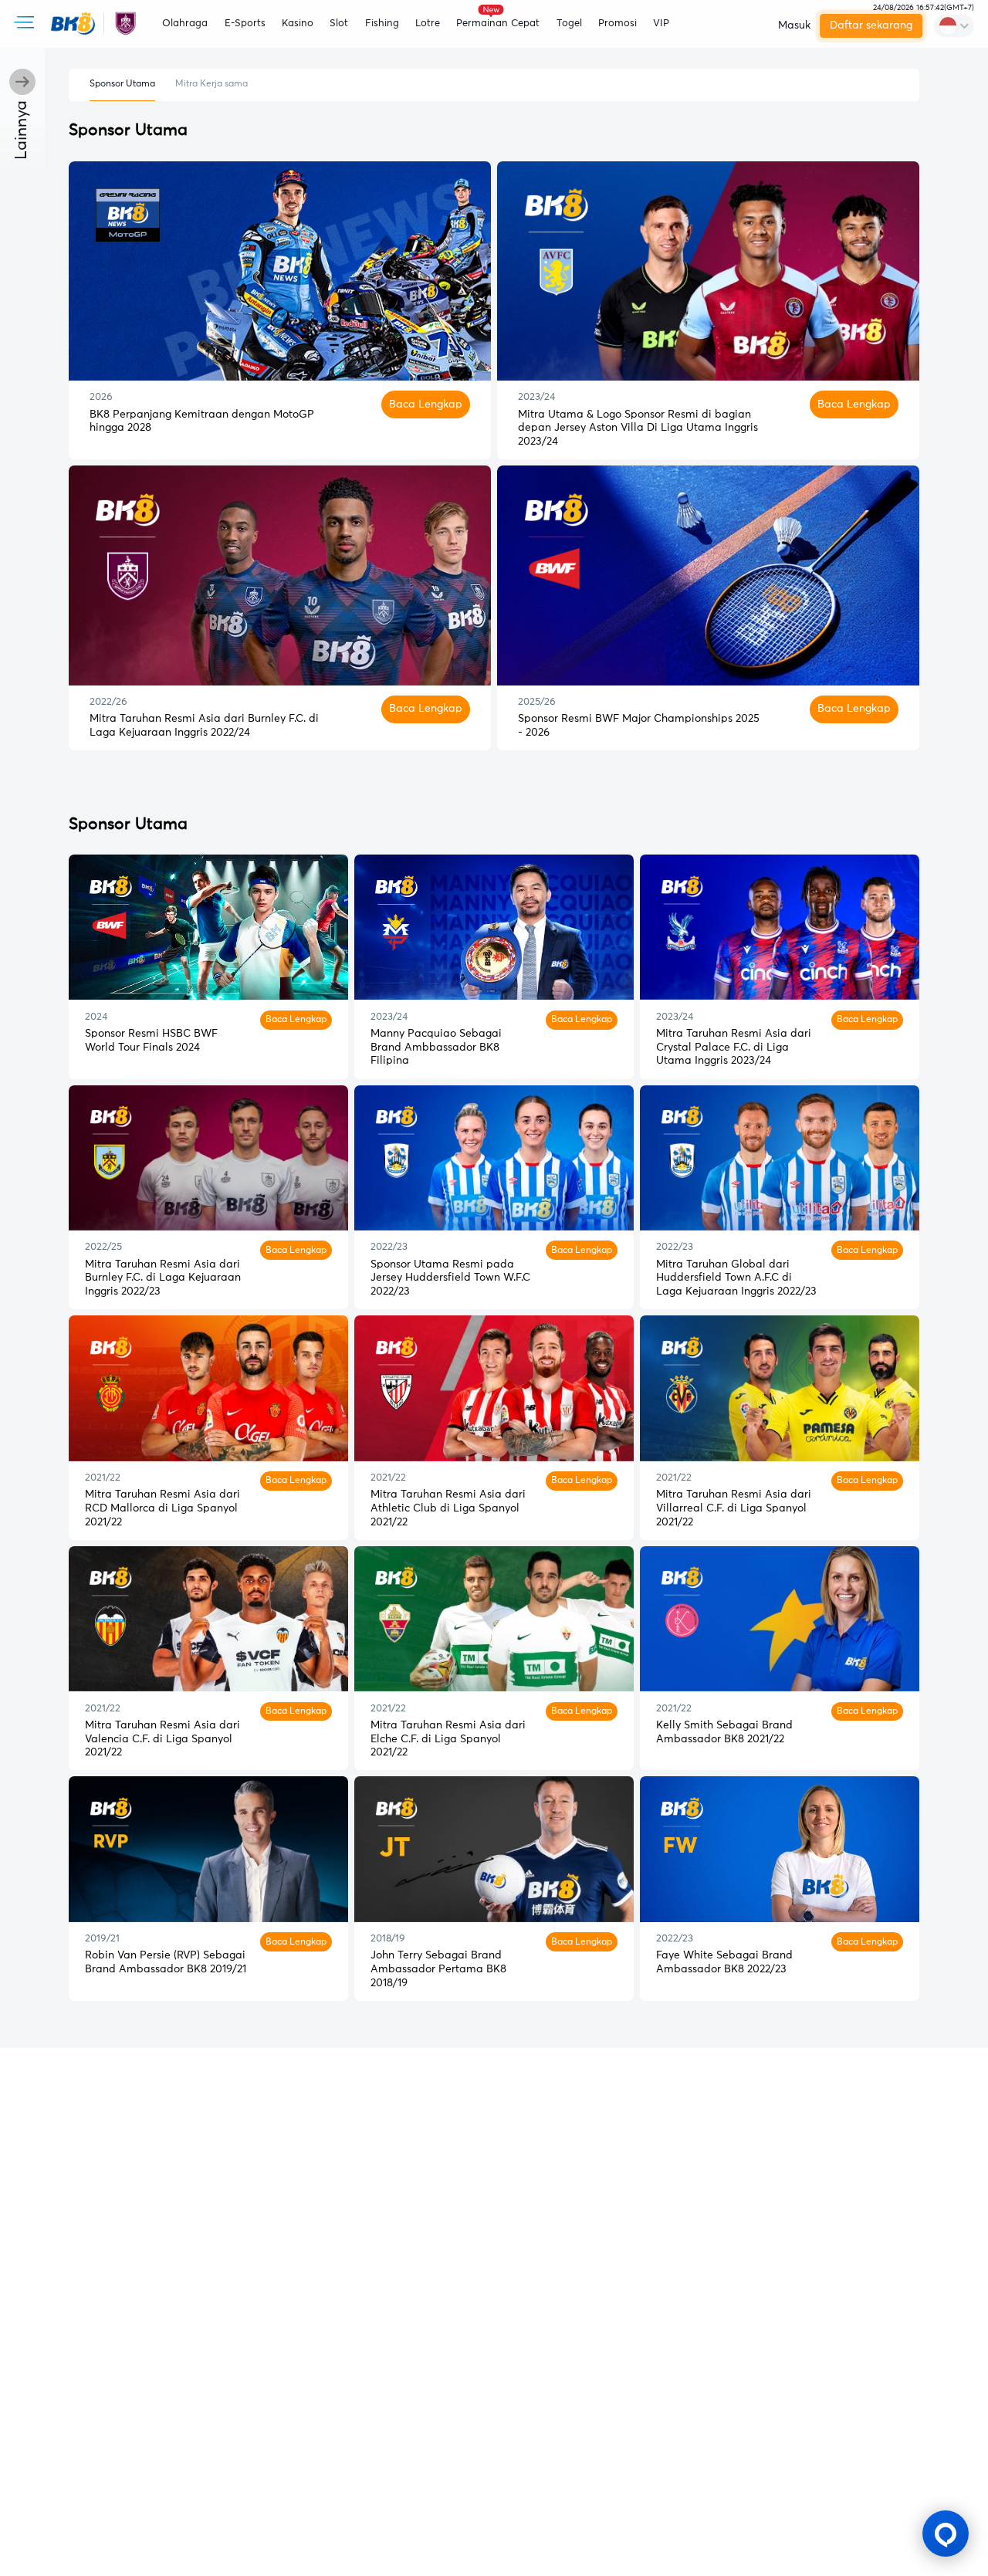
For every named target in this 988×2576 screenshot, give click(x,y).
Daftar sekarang (871, 25)
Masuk (794, 25)
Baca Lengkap (426, 405)
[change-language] (954, 25)
